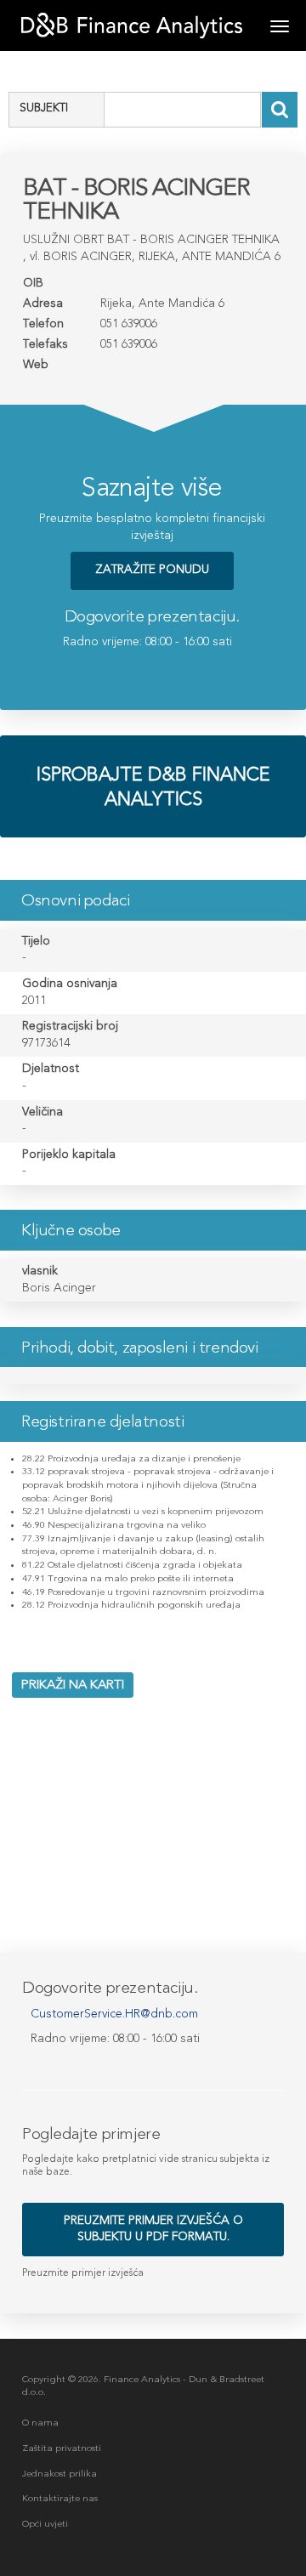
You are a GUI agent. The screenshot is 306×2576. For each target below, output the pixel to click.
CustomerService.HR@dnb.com (114, 2014)
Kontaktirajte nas (60, 2498)
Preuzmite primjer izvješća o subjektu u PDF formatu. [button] (153, 2228)
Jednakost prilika (59, 2474)
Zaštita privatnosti (62, 2448)
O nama (40, 2423)
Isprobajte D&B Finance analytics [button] (153, 786)
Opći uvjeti (45, 2524)
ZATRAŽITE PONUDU (152, 569)
